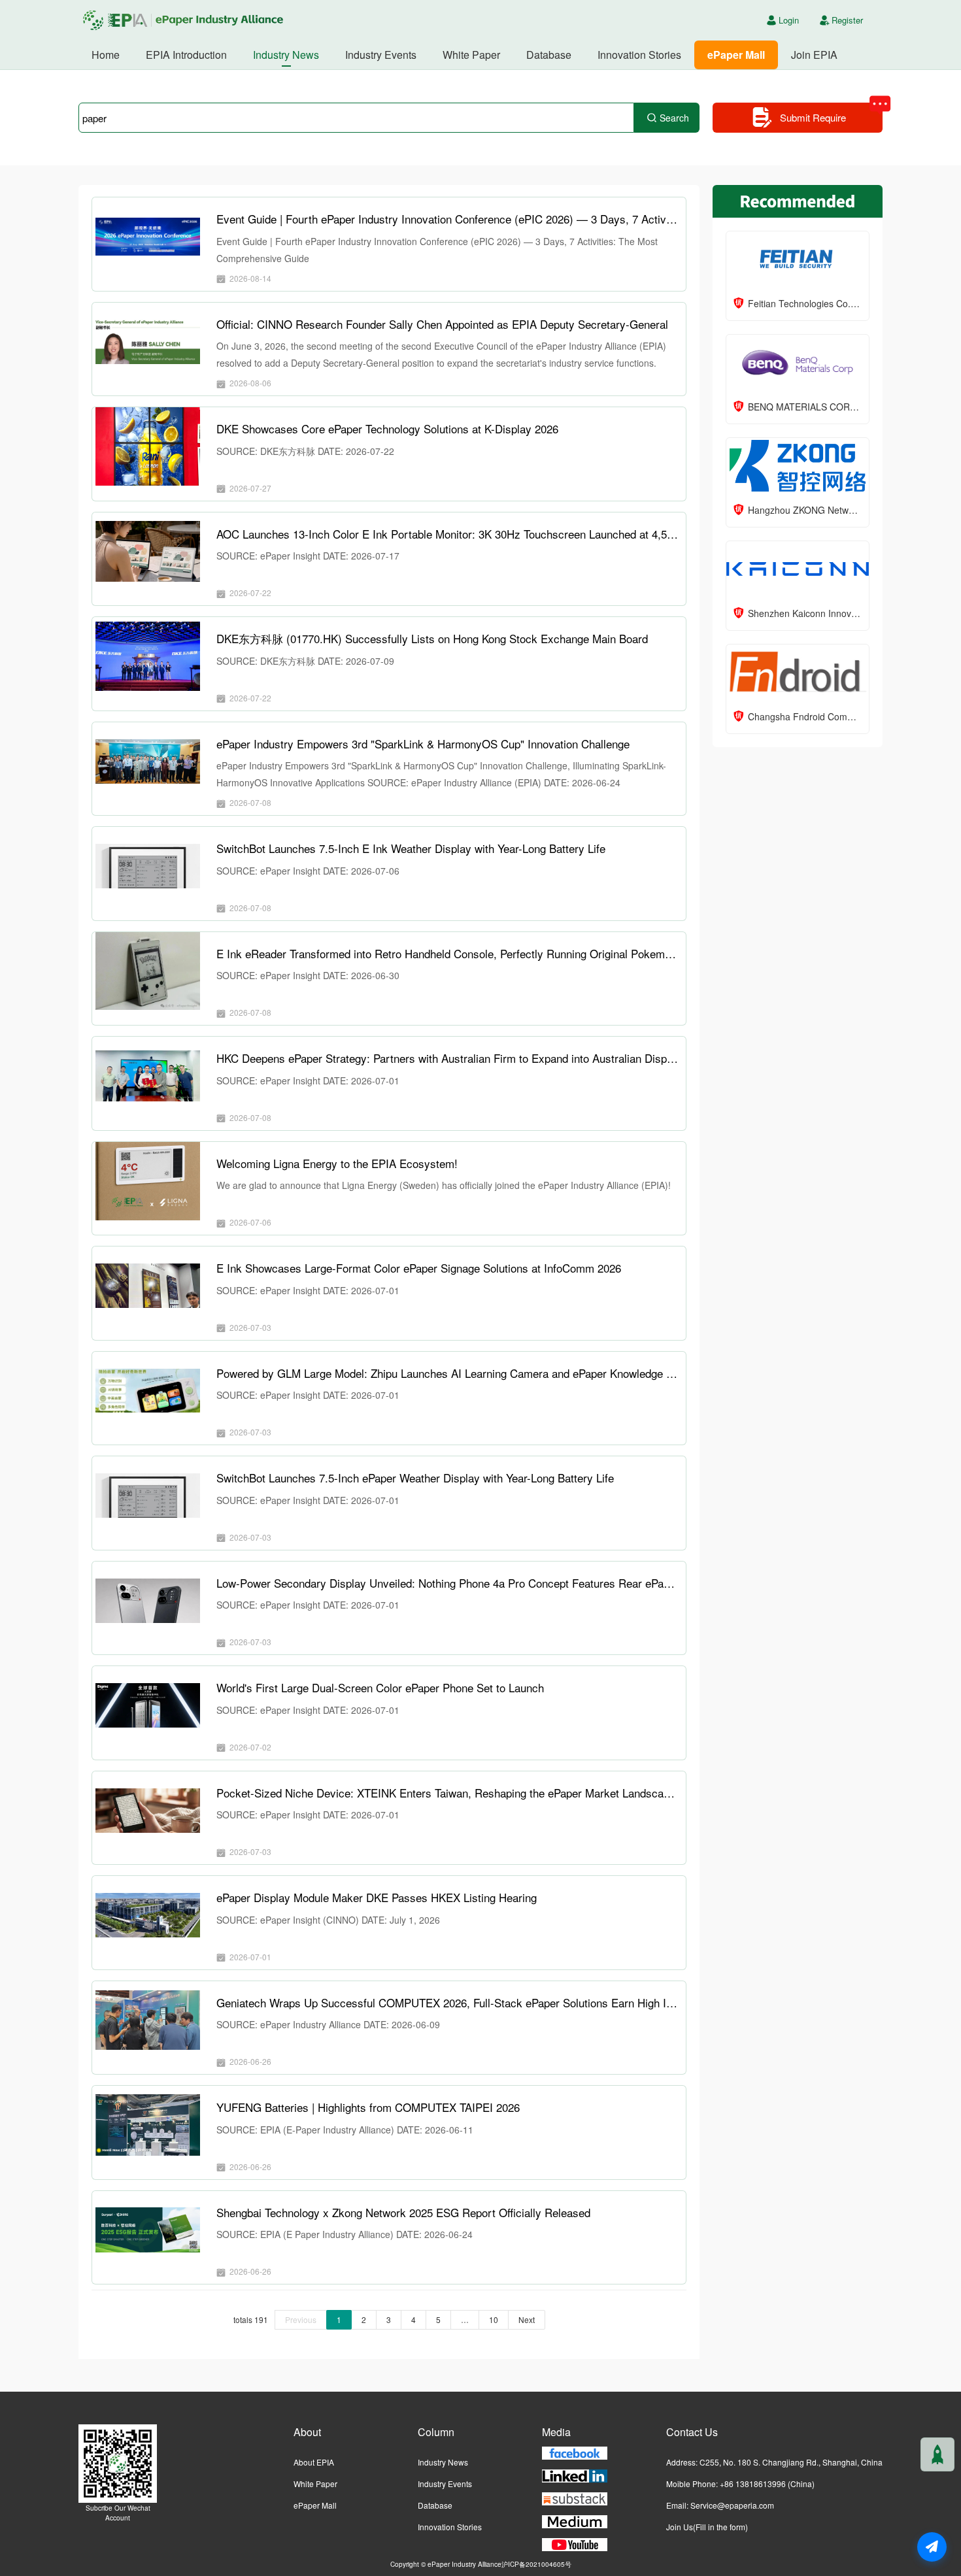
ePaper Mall (736, 55)
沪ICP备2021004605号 (536, 2564)
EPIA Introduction (186, 55)
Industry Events (381, 55)
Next (527, 2319)
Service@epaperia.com (732, 2505)
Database (549, 55)
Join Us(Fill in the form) (707, 2527)
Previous (301, 2319)
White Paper (471, 55)
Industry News (286, 55)
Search (674, 118)
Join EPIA (814, 55)
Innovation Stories (639, 55)
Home (106, 55)
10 (494, 2319)
